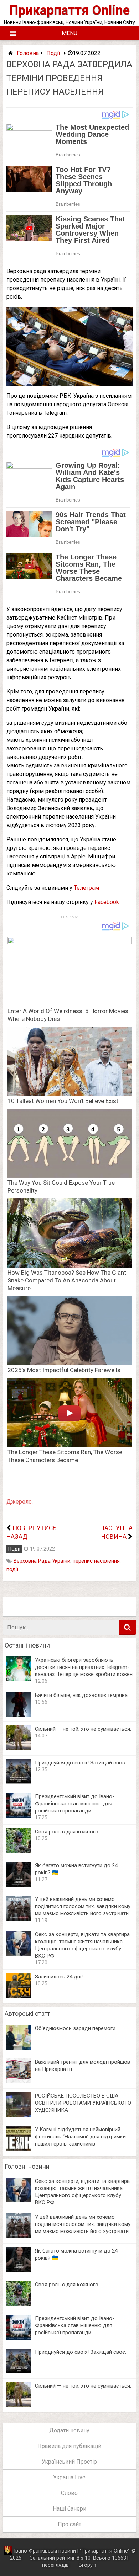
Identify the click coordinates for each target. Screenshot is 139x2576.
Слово (69, 2493)
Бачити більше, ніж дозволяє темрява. (82, 1695)
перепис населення (96, 1561)
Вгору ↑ (88, 2565)
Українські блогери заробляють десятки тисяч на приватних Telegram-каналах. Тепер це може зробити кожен (84, 1667)
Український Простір (69, 2462)
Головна (28, 53)
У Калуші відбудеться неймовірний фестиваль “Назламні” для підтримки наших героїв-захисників (80, 2137)
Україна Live (69, 2477)
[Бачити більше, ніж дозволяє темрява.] (19, 1715)
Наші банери (69, 2509)
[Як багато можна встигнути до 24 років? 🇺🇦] (19, 1885)
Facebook (107, 902)
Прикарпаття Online (69, 10)
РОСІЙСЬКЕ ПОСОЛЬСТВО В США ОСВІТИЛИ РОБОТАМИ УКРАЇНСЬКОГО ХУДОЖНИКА (83, 2103)
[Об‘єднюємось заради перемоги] (19, 2048)
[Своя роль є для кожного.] (19, 1851)
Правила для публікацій (69, 2446)
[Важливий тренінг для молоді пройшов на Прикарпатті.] (19, 2081)
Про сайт (69, 2524)
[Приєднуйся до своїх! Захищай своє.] (19, 1782)
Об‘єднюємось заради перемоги (75, 2028)
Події (53, 53)
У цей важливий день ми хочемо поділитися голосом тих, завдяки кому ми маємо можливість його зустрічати (83, 1906)
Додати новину (69, 2430)
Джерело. (20, 1502)
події (12, 1570)
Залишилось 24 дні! (59, 1977)
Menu (69, 33)
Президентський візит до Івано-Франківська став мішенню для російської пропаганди (75, 1804)
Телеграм (86, 888)
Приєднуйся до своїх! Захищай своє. (81, 1763)
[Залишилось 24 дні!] (19, 1996)
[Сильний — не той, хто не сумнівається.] (19, 1748)
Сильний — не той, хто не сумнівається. (83, 1729)
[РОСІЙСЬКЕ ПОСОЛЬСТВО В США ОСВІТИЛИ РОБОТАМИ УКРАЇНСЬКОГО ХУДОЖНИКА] (19, 2115)
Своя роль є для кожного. (67, 1832)
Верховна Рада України (42, 1561)
